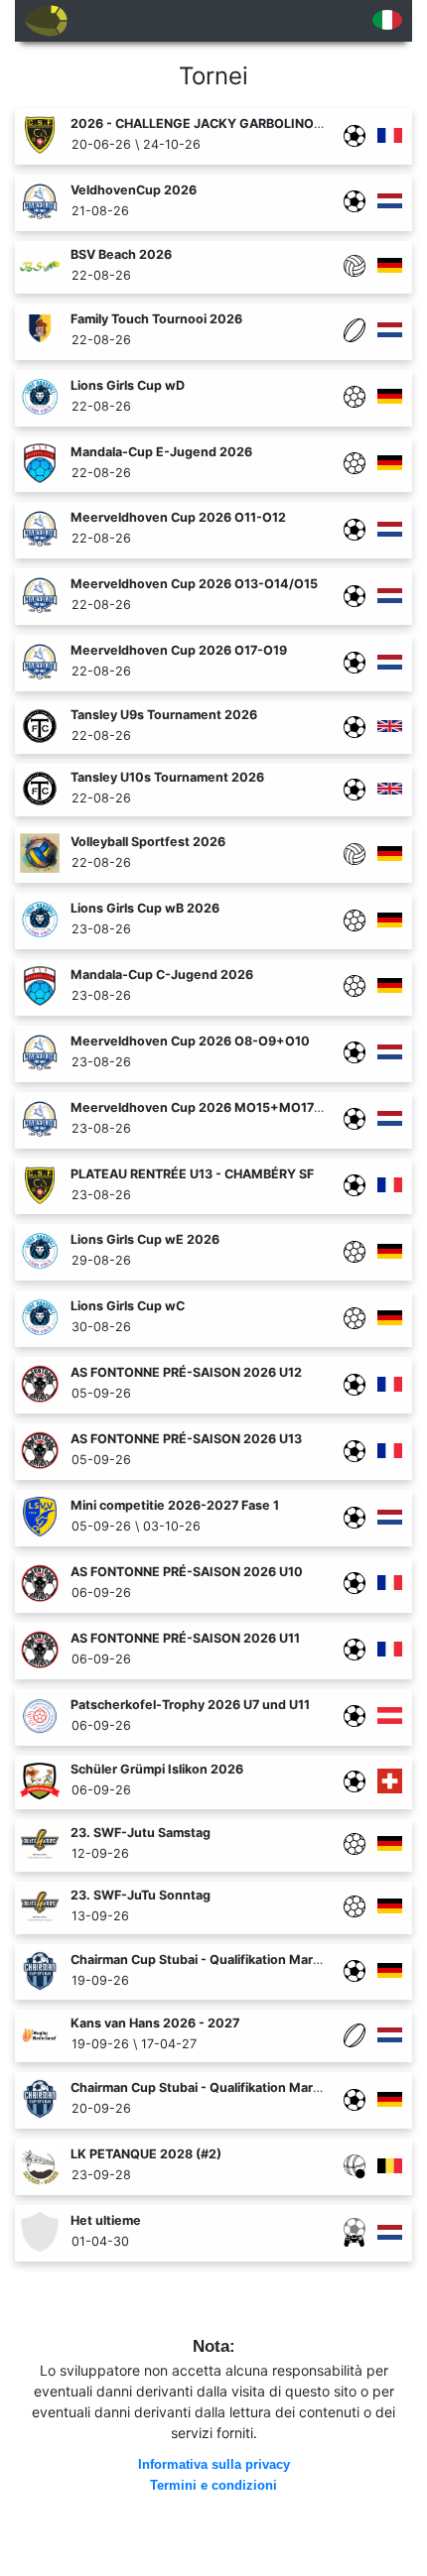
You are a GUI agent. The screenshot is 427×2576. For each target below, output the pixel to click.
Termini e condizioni (213, 2486)
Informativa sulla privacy (214, 2465)
